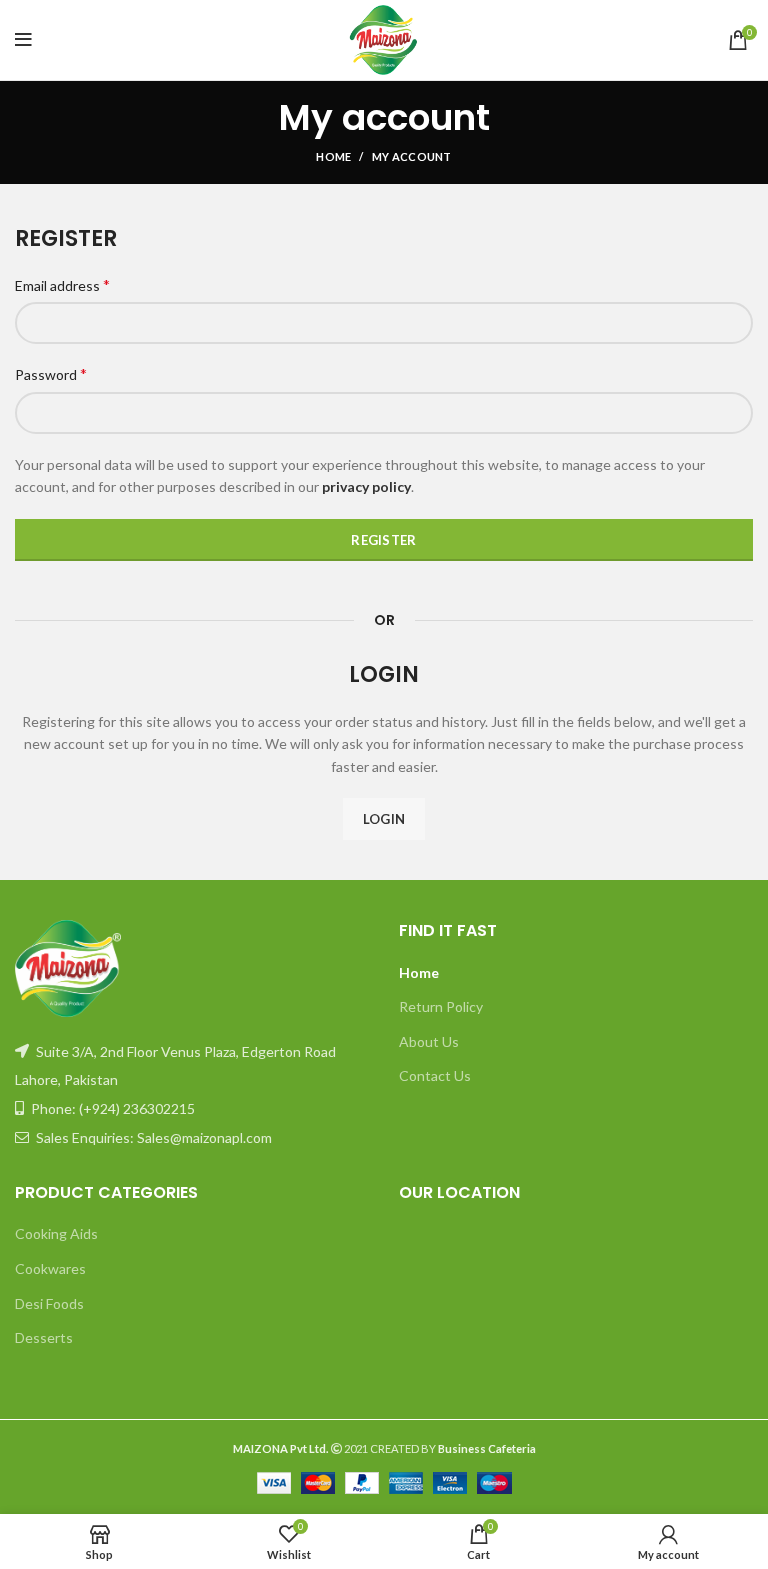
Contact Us (435, 1075)
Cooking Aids (56, 1233)
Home (333, 156)
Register (383, 540)
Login (384, 819)
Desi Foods (49, 1303)
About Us (429, 1041)
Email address (62, 284)
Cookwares (50, 1268)
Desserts (44, 1337)
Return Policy (441, 1006)
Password (51, 373)
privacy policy (366, 486)
